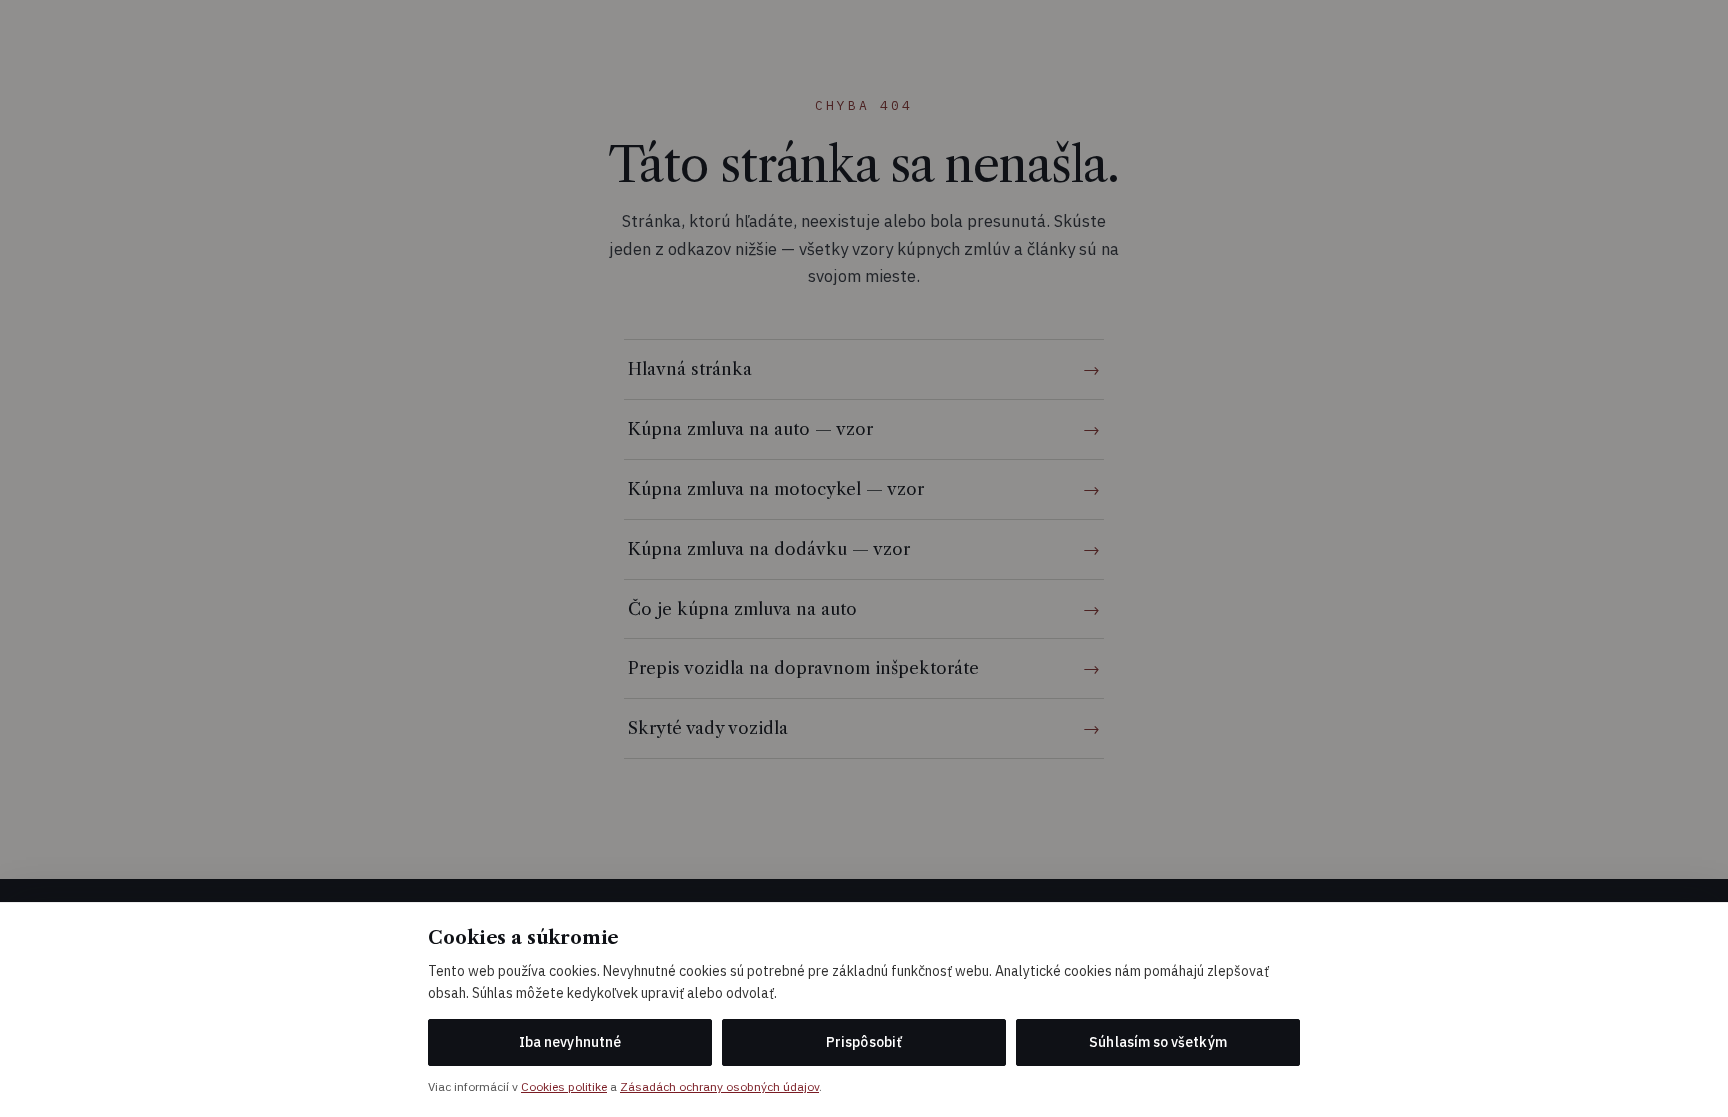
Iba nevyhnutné (570, 1042)
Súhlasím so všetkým (1157, 1042)
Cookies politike (564, 1086)
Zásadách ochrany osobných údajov (719, 1086)
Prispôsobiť (864, 1042)
